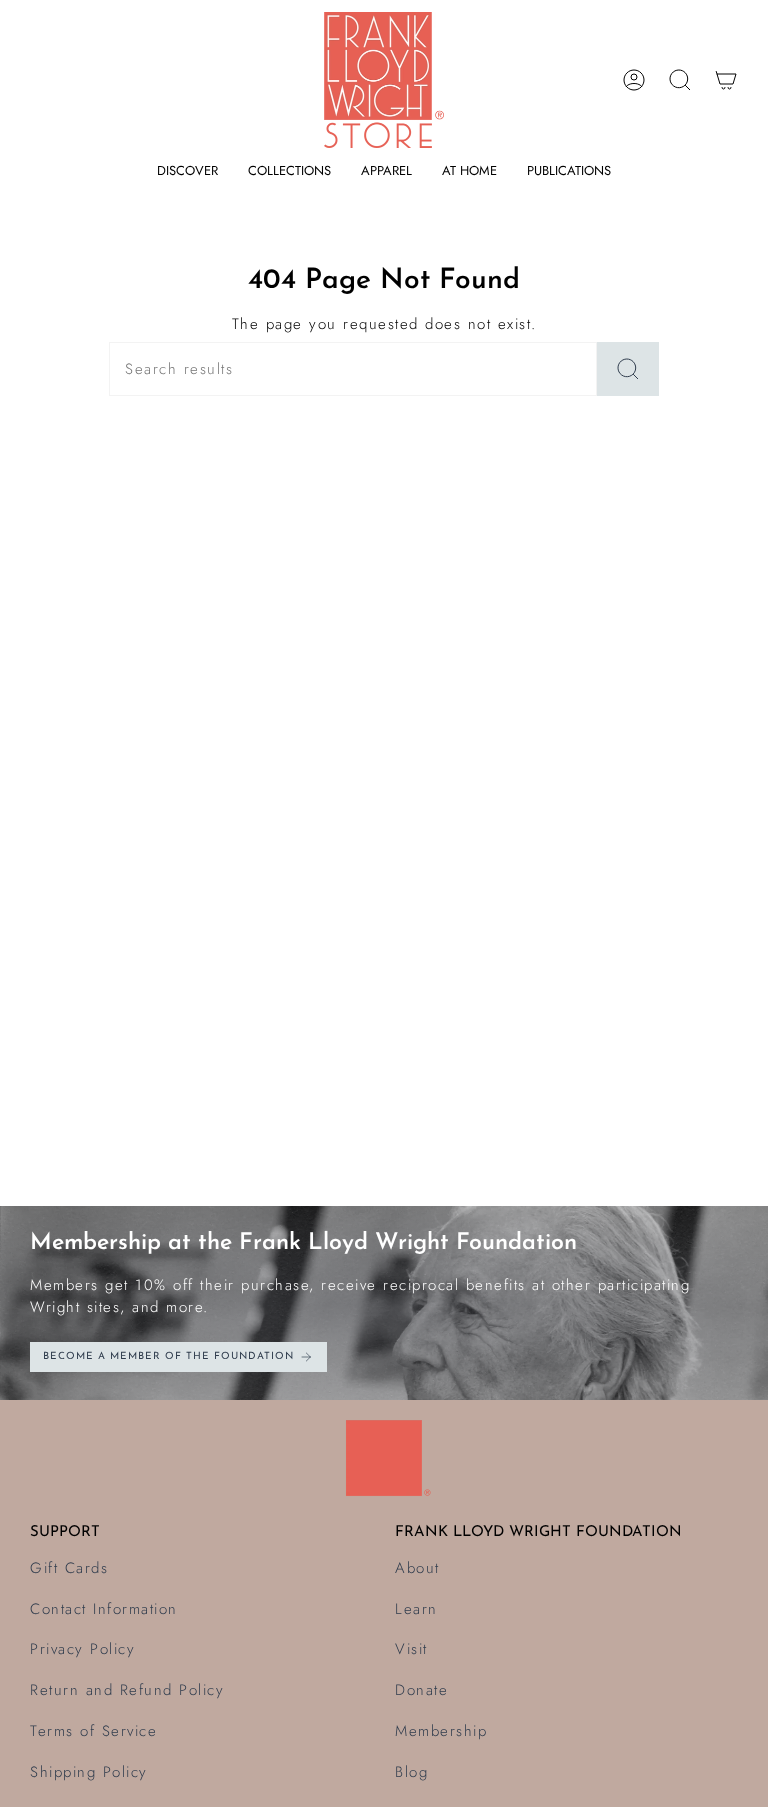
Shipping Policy (89, 1772)
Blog (411, 1772)
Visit (411, 1649)
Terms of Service (93, 1731)
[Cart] (726, 80)
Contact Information (104, 1609)
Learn (416, 1609)
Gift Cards (69, 1568)
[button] (187, 171)
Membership (441, 1731)
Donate (421, 1690)
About (417, 1568)
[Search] (628, 369)
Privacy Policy (82, 1649)
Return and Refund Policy (127, 1690)
